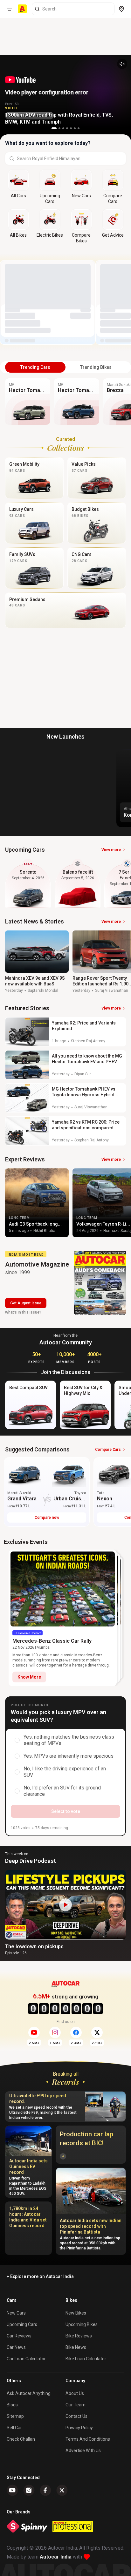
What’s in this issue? (23, 1312)
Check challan (21, 2439)
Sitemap (15, 2416)
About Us (75, 2393)
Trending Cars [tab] (35, 367)
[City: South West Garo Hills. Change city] (121, 9)
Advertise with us (83, 2451)
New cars (16, 2313)
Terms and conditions (88, 2439)
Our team (76, 2405)
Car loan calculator (26, 2359)
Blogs (12, 2405)
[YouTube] (12, 2490)
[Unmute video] (122, 64)
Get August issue (26, 1303)
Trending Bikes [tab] (96, 367)
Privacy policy (79, 2428)
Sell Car (14, 2428)
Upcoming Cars (22, 2324)
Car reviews (19, 2336)
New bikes (76, 2313)
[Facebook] (45, 2490)
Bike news (76, 2347)
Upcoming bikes (82, 2324)
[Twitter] (62, 2490)
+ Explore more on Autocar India (40, 2276)
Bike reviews (79, 2336)
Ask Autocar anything (29, 2393)
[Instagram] (29, 2490)
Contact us (76, 2416)
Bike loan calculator (86, 2359)
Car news (16, 2347)
